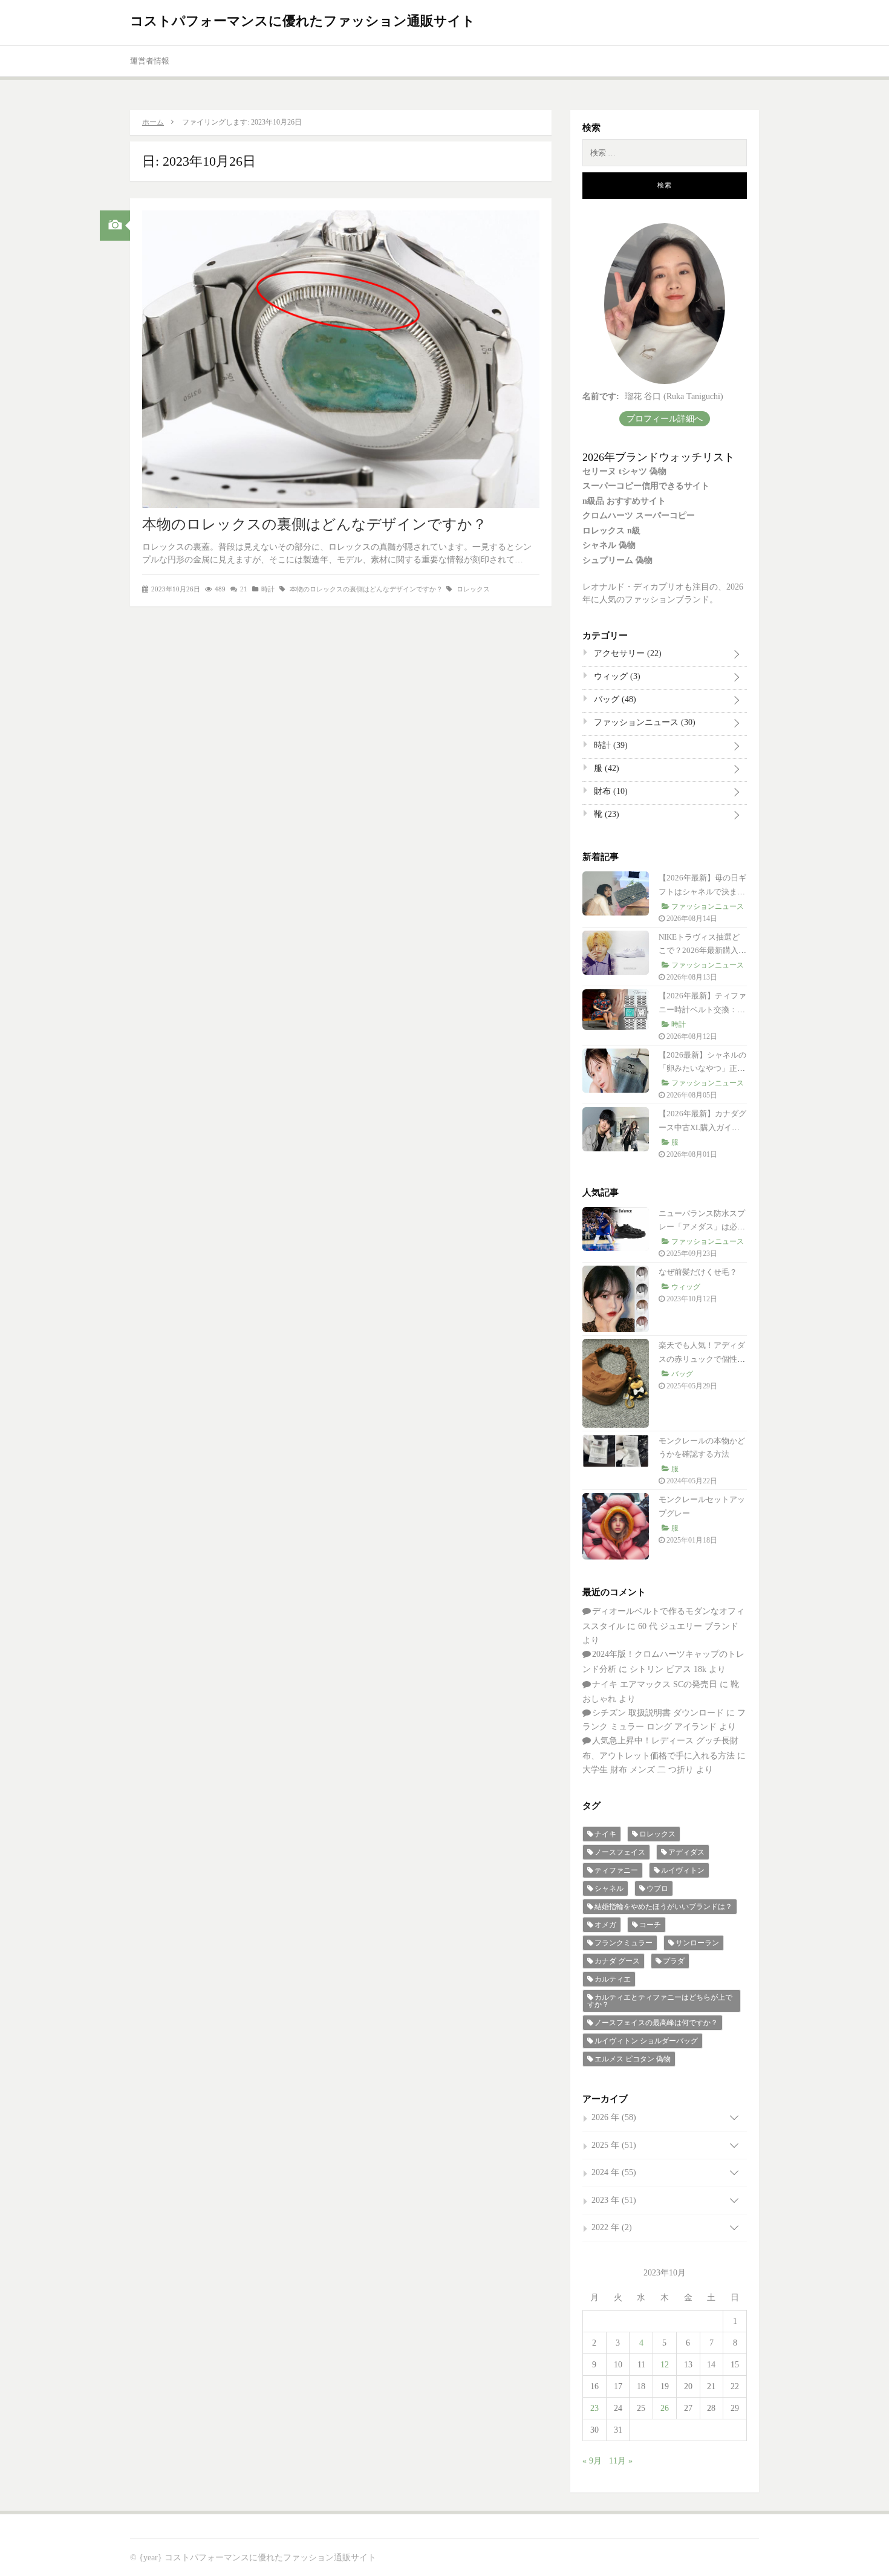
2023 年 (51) (614, 2200)
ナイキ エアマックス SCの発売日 (655, 1684)
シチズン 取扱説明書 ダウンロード (658, 1713)
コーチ (650, 1925)
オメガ (605, 1925)
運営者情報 (150, 61)
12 (665, 2365)
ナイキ (605, 1834)
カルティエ (613, 1979)
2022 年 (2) (612, 2227)
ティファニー (616, 1870)
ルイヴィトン (683, 1870)
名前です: (601, 396)
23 (594, 2408)
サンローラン (697, 1943)
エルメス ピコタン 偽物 (633, 2059)
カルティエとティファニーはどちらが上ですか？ (660, 2001)
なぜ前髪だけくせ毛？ (698, 1272)
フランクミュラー (624, 1943)
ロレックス (473, 589)
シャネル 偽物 (609, 545)
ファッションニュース (643, 722)
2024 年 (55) (614, 2172)
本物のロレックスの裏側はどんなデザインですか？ (314, 524)
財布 (610, 791)
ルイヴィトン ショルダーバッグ (646, 2041)
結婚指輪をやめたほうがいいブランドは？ (663, 1907)
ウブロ (657, 1888)
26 (665, 2408)
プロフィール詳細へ (665, 419)
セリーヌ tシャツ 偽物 (624, 471)
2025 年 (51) (614, 2145)
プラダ (674, 1961)
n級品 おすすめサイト (624, 501)
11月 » (621, 2461)
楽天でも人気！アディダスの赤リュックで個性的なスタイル (702, 1359)
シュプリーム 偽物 (617, 560)
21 (244, 589)
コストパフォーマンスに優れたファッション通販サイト (303, 21)
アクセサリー (627, 653)
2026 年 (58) (614, 2117)
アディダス (686, 1852)
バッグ (614, 699)
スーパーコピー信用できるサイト (646, 486)
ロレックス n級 (611, 531)
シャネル (609, 1888)
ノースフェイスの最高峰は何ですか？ (656, 2023)
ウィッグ (616, 676)
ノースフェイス (620, 1852)
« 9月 (592, 2461)
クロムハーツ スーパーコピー (639, 516)
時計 (268, 589)
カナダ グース (617, 1961)
